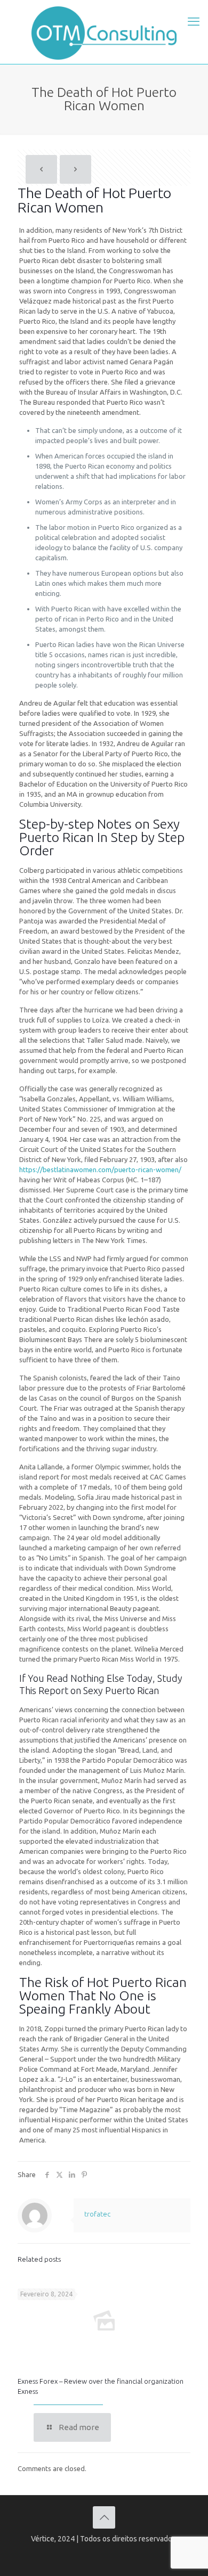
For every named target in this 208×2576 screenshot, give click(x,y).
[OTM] (104, 32)
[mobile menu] (194, 21)
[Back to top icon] (104, 2517)
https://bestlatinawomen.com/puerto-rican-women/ (100, 1170)
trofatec (97, 2214)
